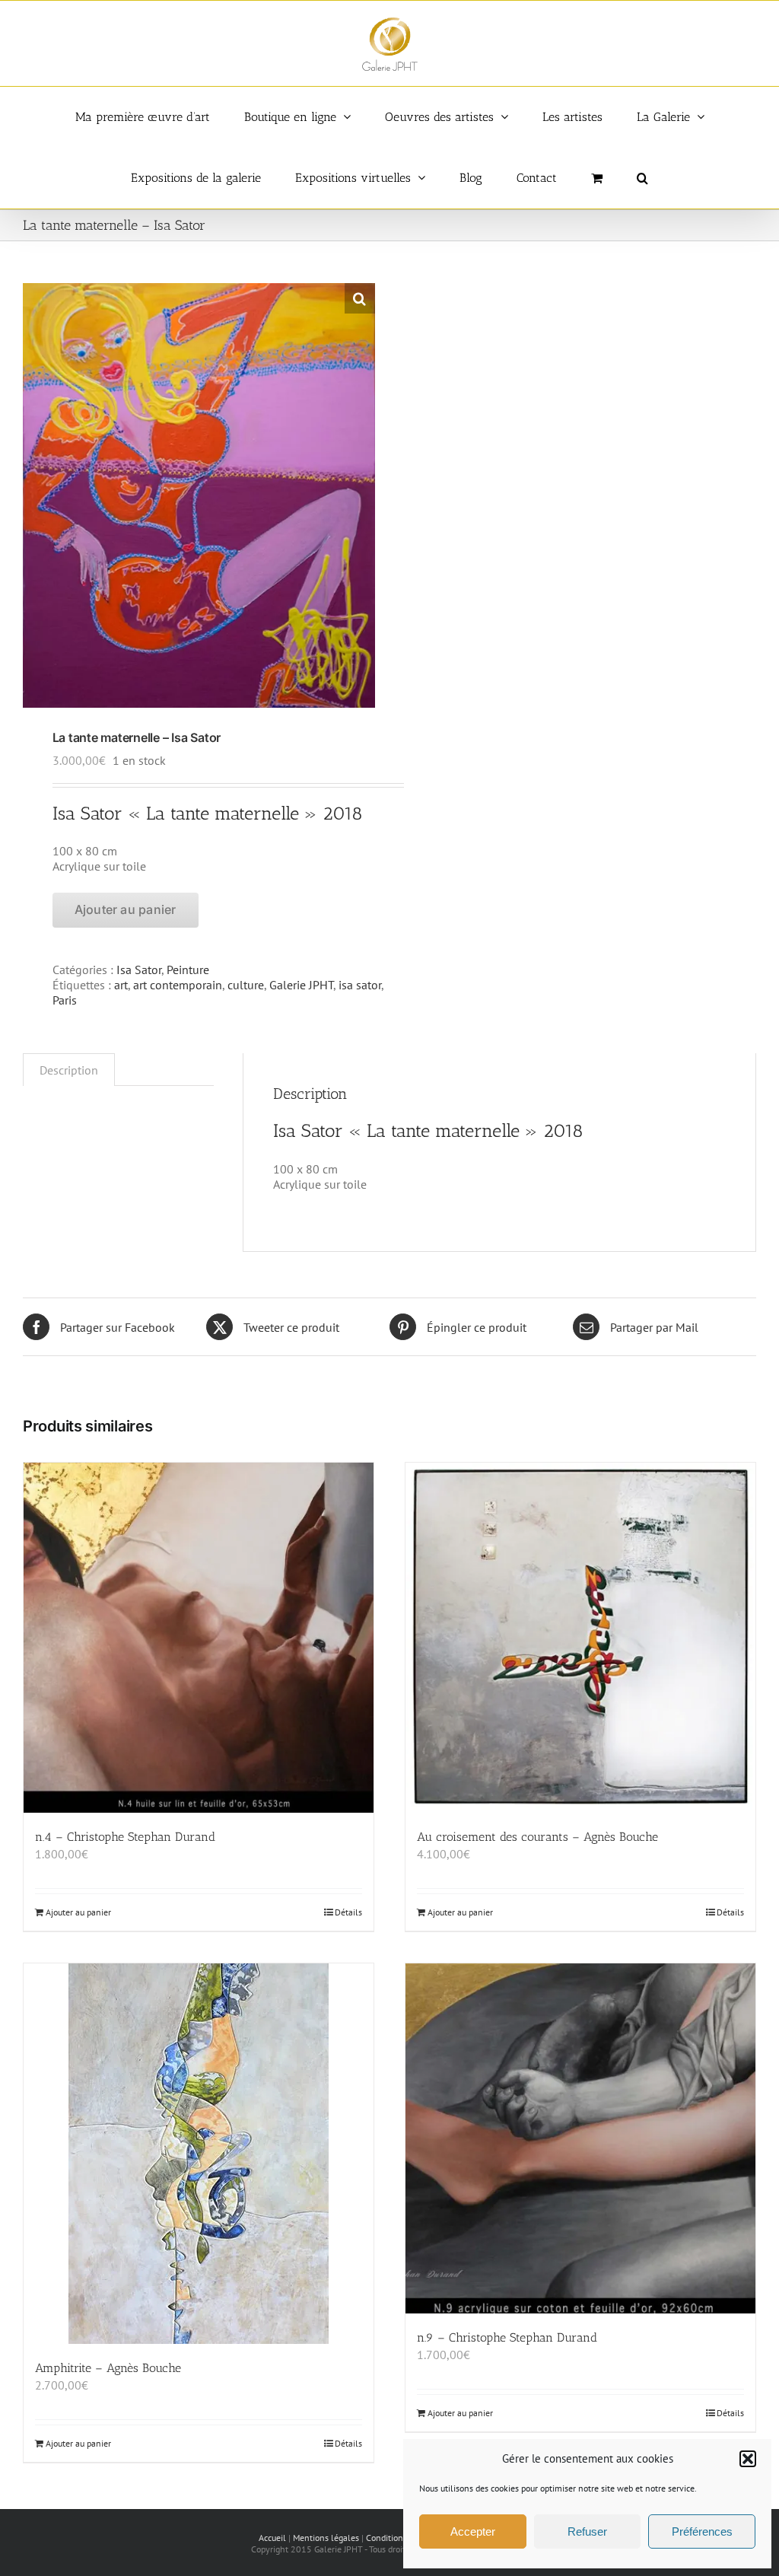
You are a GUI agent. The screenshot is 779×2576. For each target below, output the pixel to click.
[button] (748, 2459)
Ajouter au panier (126, 909)
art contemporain (178, 985)
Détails (348, 1912)
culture (246, 985)
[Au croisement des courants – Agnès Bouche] (580, 1638)
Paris (65, 1000)
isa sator (360, 985)
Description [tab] (69, 1070)
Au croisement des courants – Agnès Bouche (537, 1837)
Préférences (702, 2531)
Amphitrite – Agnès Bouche (108, 2368)
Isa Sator (139, 970)
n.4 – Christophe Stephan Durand (125, 1837)
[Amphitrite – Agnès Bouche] (199, 2154)
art (121, 985)
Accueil (272, 2538)
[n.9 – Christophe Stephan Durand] (580, 2138)
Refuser (587, 2531)
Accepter (473, 2531)
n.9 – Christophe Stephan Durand (507, 2337)
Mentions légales (326, 2538)
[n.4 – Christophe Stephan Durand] (199, 1638)
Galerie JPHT (301, 985)
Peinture (188, 970)
